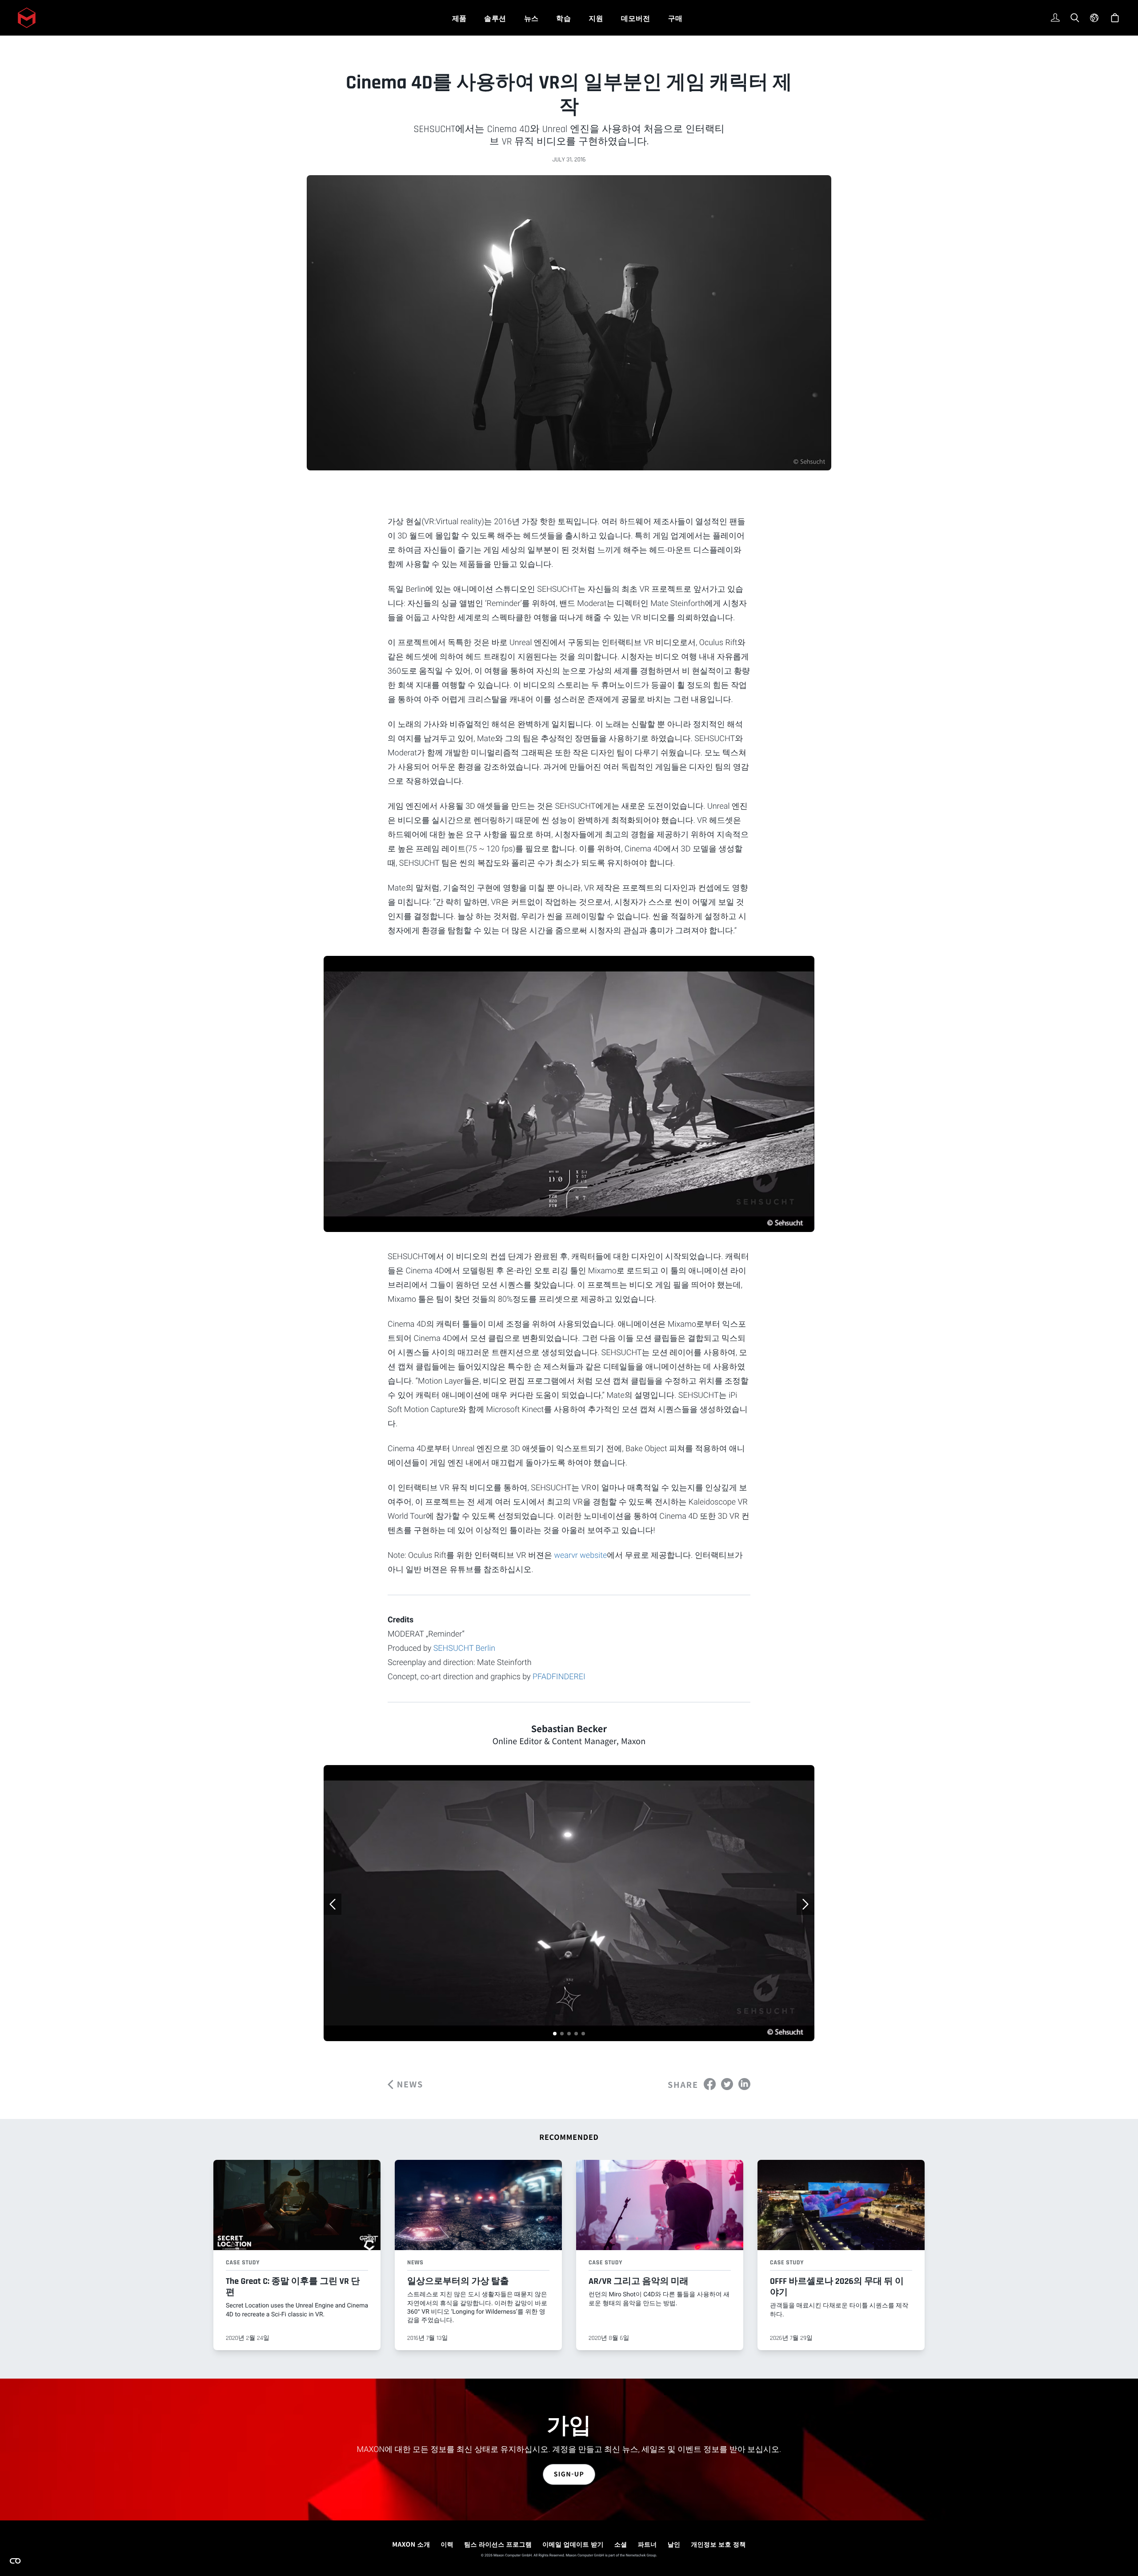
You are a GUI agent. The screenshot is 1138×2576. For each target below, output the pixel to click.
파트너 (647, 2544)
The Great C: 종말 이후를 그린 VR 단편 (293, 2287)
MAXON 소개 (411, 2544)
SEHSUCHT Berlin (464, 1648)
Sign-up (569, 2474)
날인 (674, 2544)
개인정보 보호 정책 (718, 2544)
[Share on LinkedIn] (744, 2084)
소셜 (621, 2544)
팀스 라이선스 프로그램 (498, 2544)
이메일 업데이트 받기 (573, 2544)
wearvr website (580, 1555)
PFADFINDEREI (559, 1677)
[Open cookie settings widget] (15, 2561)
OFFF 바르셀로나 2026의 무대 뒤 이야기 (837, 2287)
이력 (447, 2544)
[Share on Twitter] (727, 2084)
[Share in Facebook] (710, 2084)
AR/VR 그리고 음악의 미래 (639, 2281)
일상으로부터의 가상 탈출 (458, 2281)
